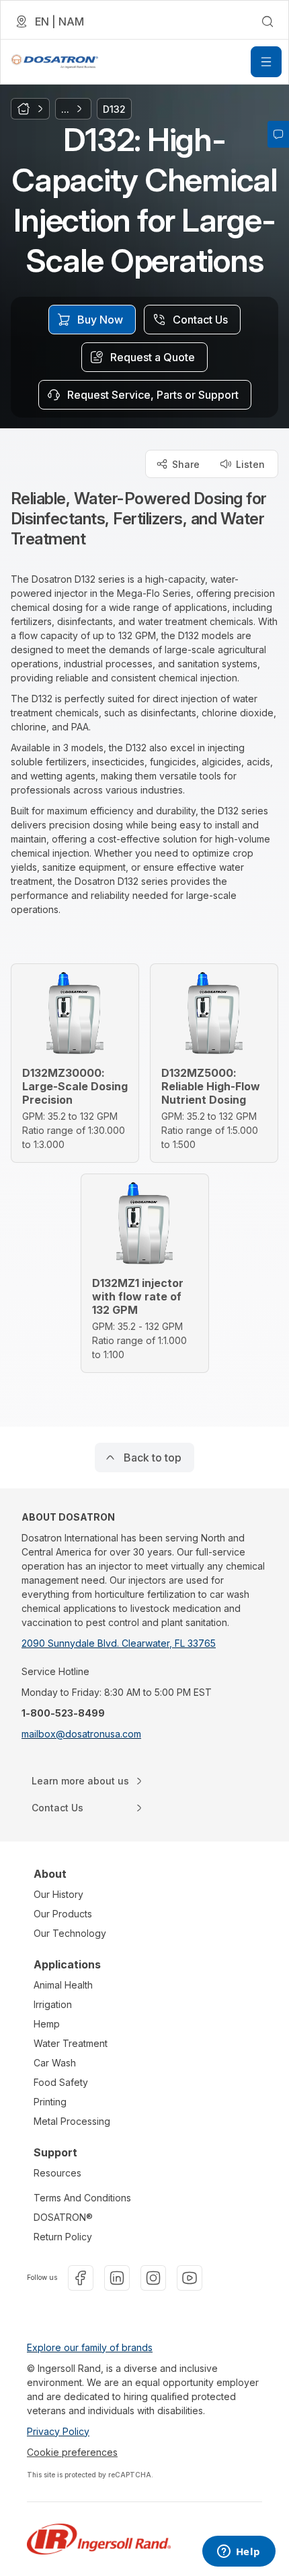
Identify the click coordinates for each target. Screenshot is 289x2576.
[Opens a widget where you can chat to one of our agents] (239, 2553)
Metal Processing (72, 2121)
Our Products (63, 1914)
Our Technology (70, 1933)
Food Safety (61, 2082)
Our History (58, 1894)
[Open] (266, 62)
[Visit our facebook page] (81, 2278)
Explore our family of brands (90, 2347)
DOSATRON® (63, 2217)
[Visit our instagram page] (153, 2278)
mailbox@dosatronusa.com (81, 1734)
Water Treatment (71, 2043)
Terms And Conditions (82, 2198)
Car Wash (55, 2063)
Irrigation (53, 2004)
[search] (267, 21)
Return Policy (63, 2237)
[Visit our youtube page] (190, 2278)
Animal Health (63, 1985)
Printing (50, 2102)
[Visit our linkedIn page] (117, 2278)
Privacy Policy (58, 2431)
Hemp (47, 2024)
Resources (57, 2173)
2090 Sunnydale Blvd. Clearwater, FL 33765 (119, 1643)
